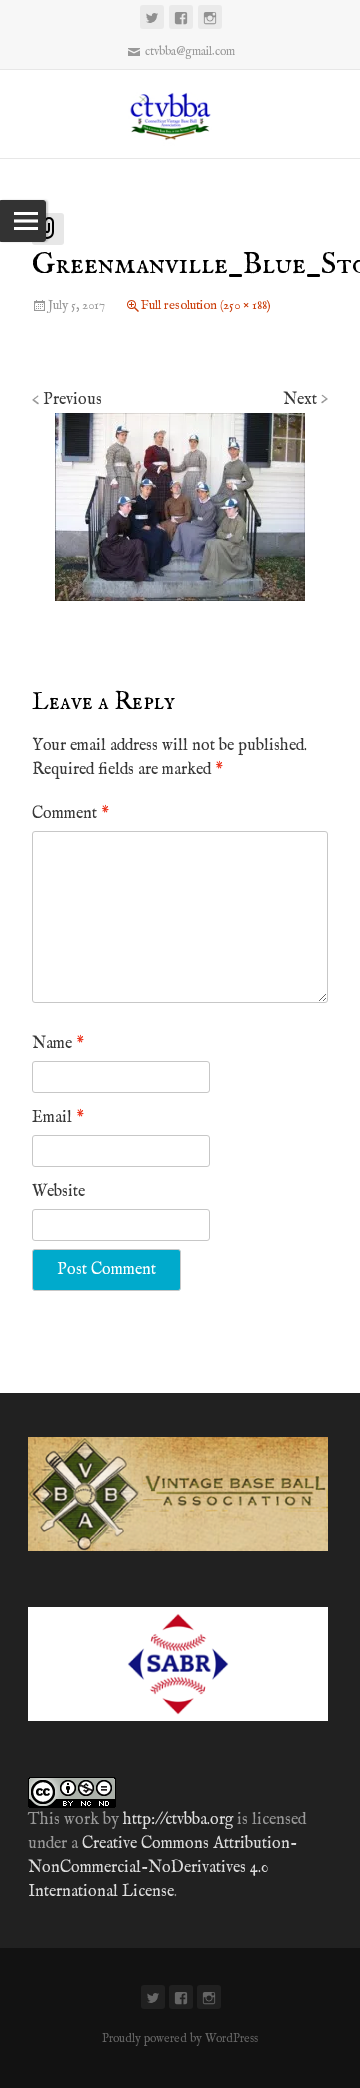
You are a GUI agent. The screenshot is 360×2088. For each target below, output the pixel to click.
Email (58, 1118)
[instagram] (210, 17)
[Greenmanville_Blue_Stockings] (180, 507)
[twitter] (152, 17)
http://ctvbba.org (178, 1820)
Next (305, 400)
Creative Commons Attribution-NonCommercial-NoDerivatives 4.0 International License (162, 1868)
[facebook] (181, 17)
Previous (67, 400)
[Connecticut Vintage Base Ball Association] (179, 114)
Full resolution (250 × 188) (206, 305)
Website (58, 1192)
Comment (70, 814)
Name (58, 1044)
